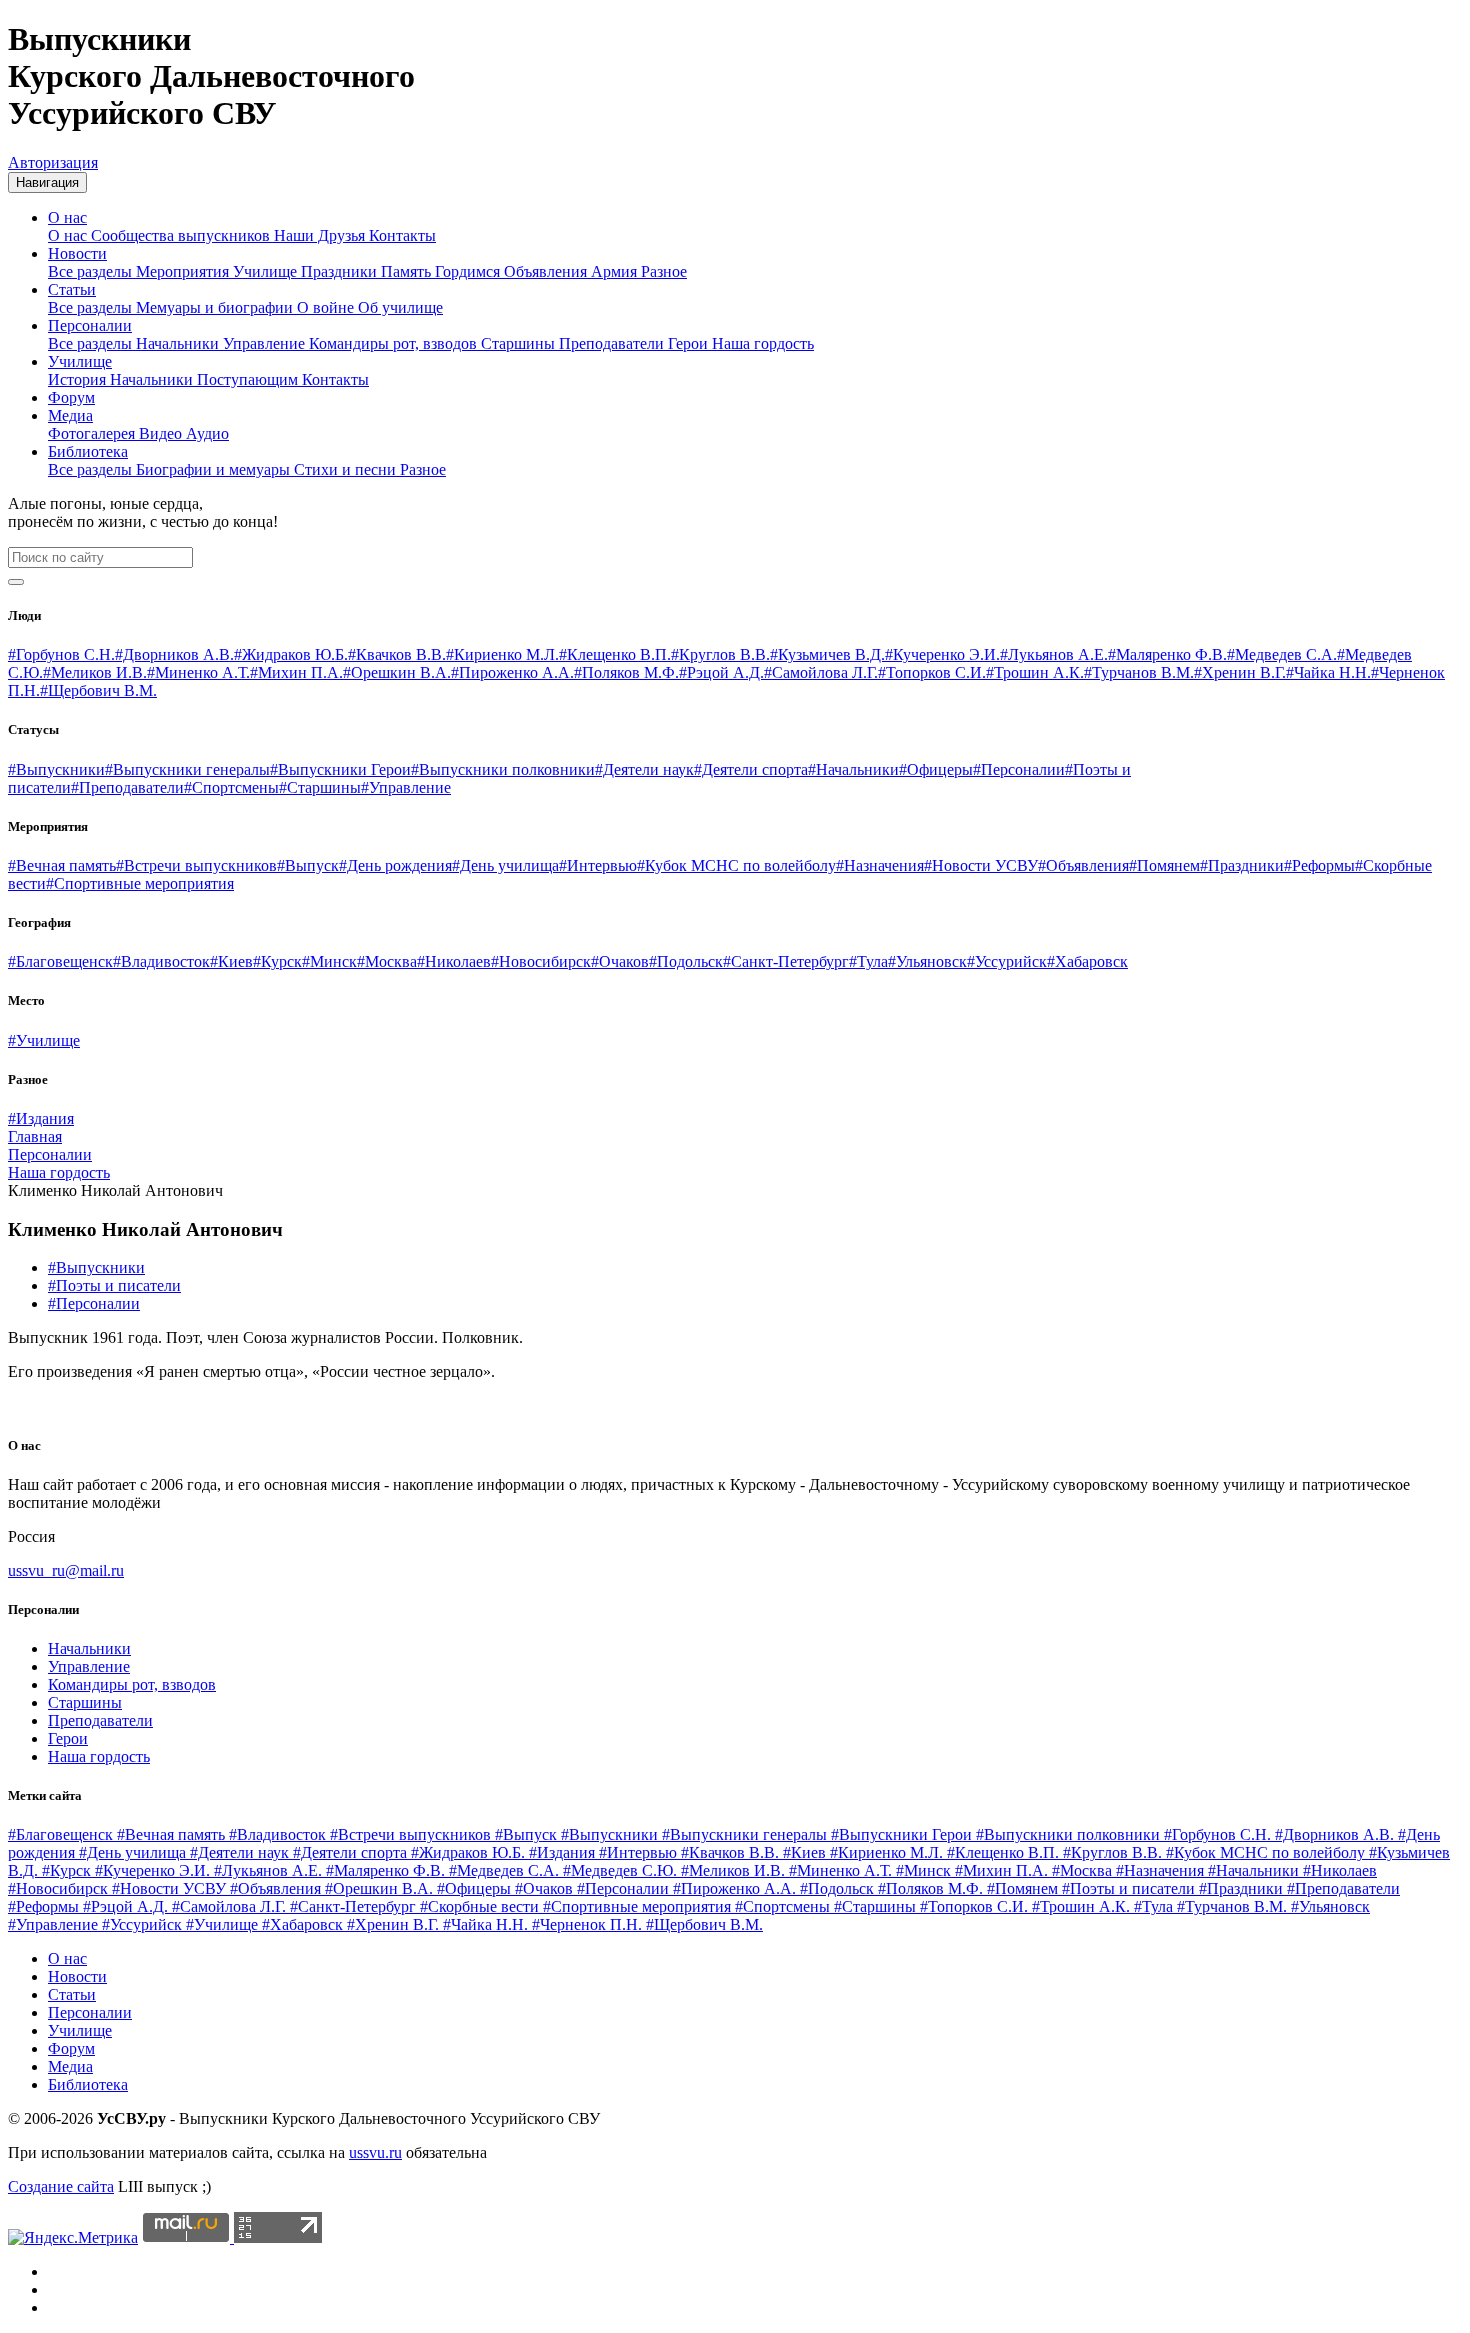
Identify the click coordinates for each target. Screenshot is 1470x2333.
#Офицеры (936, 769)
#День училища (505, 865)
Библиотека (88, 451)
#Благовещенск (60, 961)
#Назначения (880, 865)
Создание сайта (61, 2186)
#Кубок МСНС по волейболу (736, 865)
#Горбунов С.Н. (61, 654)
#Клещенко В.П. (615, 654)
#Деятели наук (644, 769)
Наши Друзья (321, 235)
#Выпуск (308, 865)
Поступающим (249, 379)
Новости (77, 253)
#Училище (44, 1040)
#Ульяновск (927, 961)
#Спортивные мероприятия (140, 883)
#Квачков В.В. (397, 654)
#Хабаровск (1087, 961)
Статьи (72, 289)
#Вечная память (62, 865)
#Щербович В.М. (98, 690)
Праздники (341, 271)
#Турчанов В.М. (1139, 672)
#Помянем (1164, 865)
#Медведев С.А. (1282, 654)
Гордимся (469, 271)
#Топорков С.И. (932, 672)
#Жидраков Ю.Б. (291, 654)
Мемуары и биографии (216, 307)
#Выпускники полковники (503, 769)
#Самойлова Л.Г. (821, 672)
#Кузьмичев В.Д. (827, 654)
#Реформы (1319, 865)
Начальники (179, 343)
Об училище (400, 307)
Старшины (520, 343)
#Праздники (1242, 865)
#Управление (406, 787)
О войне (327, 307)
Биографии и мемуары (215, 469)
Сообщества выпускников (182, 235)
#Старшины (320, 787)
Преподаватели (613, 343)
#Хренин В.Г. (1240, 672)
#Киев (231, 961)
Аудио (207, 433)
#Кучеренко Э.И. (942, 654)
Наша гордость (763, 343)
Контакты (402, 235)
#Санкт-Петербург (786, 961)
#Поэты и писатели (114, 1285)
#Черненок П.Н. (589, 1924)
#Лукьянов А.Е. (1054, 654)
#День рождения (395, 865)
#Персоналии (1019, 769)
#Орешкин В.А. (397, 672)
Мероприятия (184, 271)
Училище (267, 271)
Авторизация (53, 162)
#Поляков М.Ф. (626, 672)
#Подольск (686, 961)
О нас (67, 217)
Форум (71, 397)
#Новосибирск (541, 961)
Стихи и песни (347, 469)
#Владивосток (161, 961)
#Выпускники (56, 769)
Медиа (70, 415)
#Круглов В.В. (720, 654)
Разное (664, 271)
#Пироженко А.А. (512, 672)
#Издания (41, 1118)
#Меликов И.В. (95, 672)
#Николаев (454, 961)
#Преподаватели (127, 787)
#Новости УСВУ (981, 865)
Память (408, 271)
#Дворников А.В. (174, 654)
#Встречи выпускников (196, 865)
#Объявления (1083, 865)
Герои (690, 343)
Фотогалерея (93, 433)
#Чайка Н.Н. (1328, 672)
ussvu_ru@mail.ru (66, 1570)
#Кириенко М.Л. (502, 654)
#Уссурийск (1007, 961)
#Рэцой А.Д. (721, 672)
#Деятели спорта (751, 769)
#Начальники (853, 769)
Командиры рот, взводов (395, 343)
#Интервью (598, 865)
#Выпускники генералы (187, 769)
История (79, 379)
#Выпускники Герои (340, 769)
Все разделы (92, 271)
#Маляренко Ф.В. (1167, 654)
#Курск (277, 961)
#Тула (868, 961)
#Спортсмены (231, 787)
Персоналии (90, 325)
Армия (616, 271)
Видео (162, 433)
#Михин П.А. (296, 672)
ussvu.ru (375, 2152)
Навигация (47, 182)
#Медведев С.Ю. (622, 1870)
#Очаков (620, 961)
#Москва (387, 961)
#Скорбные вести (481, 1906)
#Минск (329, 961)
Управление (266, 343)
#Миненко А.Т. (198, 672)
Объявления (547, 271)
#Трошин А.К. (1035, 672)
